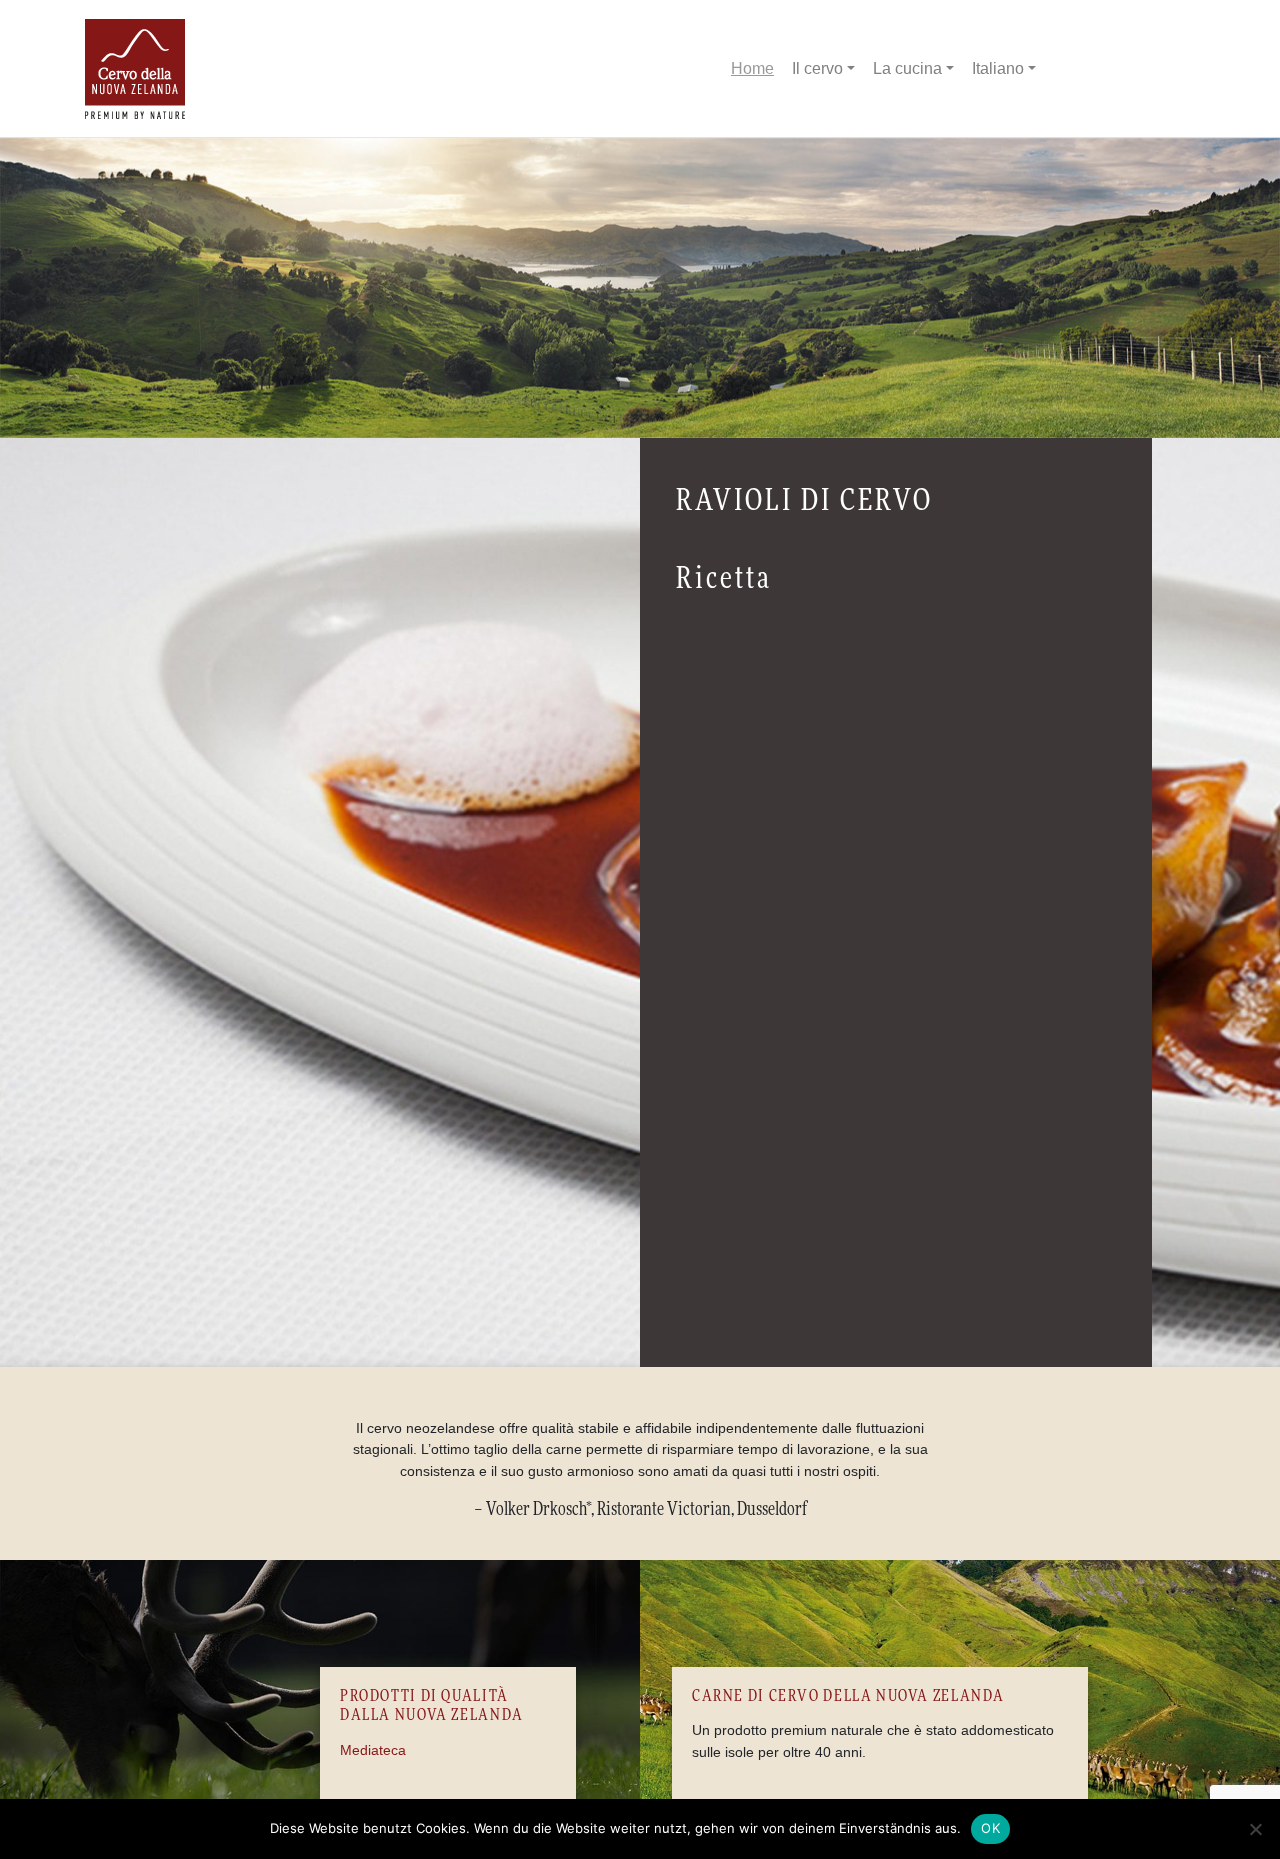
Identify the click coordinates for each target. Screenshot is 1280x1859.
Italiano (998, 68)
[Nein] (1255, 1829)
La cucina (907, 68)
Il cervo (817, 68)
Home (752, 68)
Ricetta (724, 579)
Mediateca (373, 1750)
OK (990, 1828)
